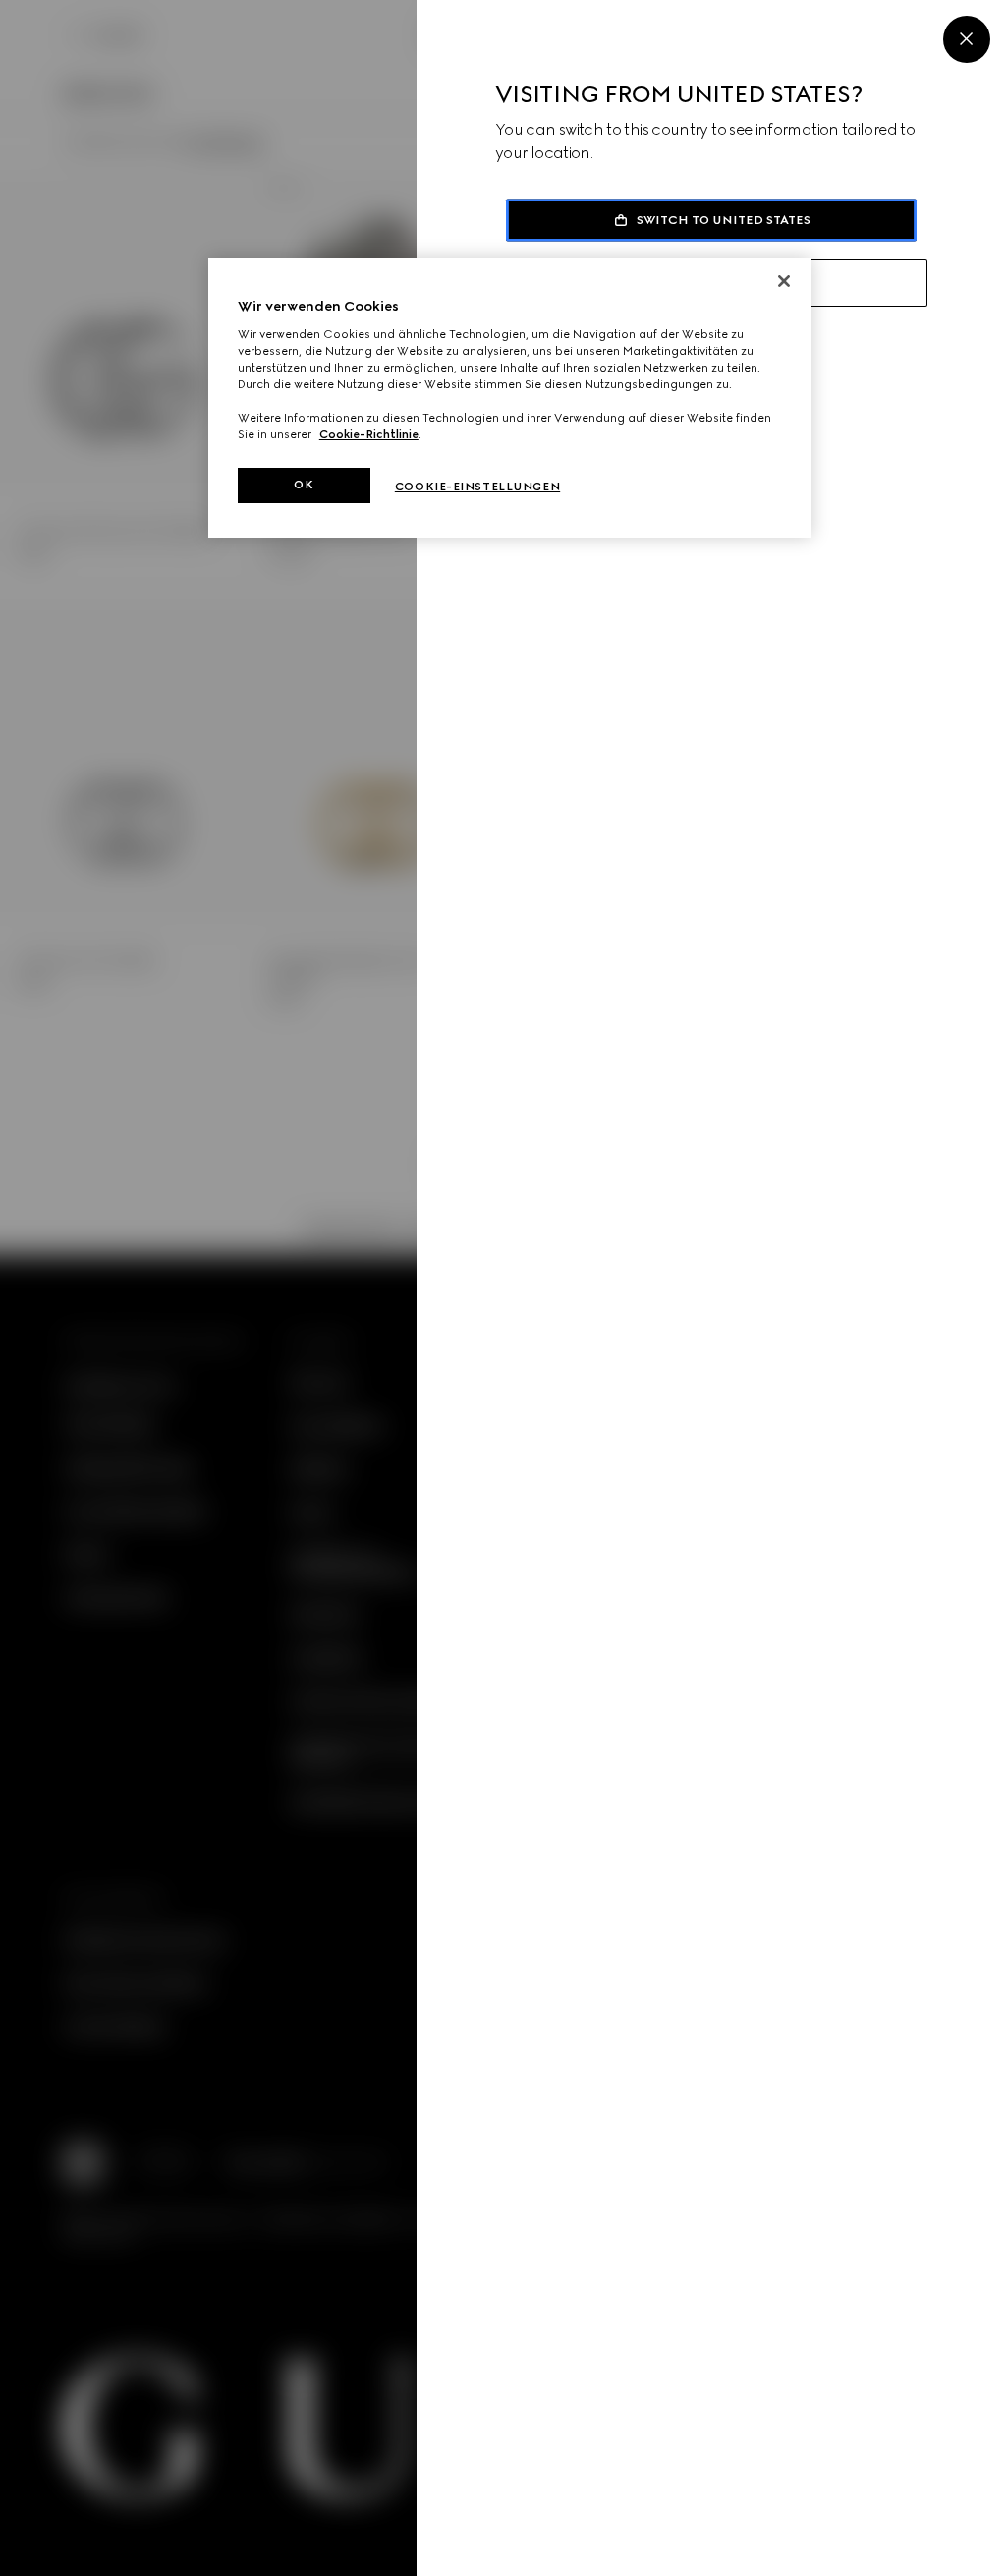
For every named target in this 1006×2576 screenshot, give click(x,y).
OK (304, 485)
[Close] (967, 39)
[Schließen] (784, 281)
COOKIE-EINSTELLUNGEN (477, 487)
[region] (510, 398)
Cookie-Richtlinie (369, 434)
